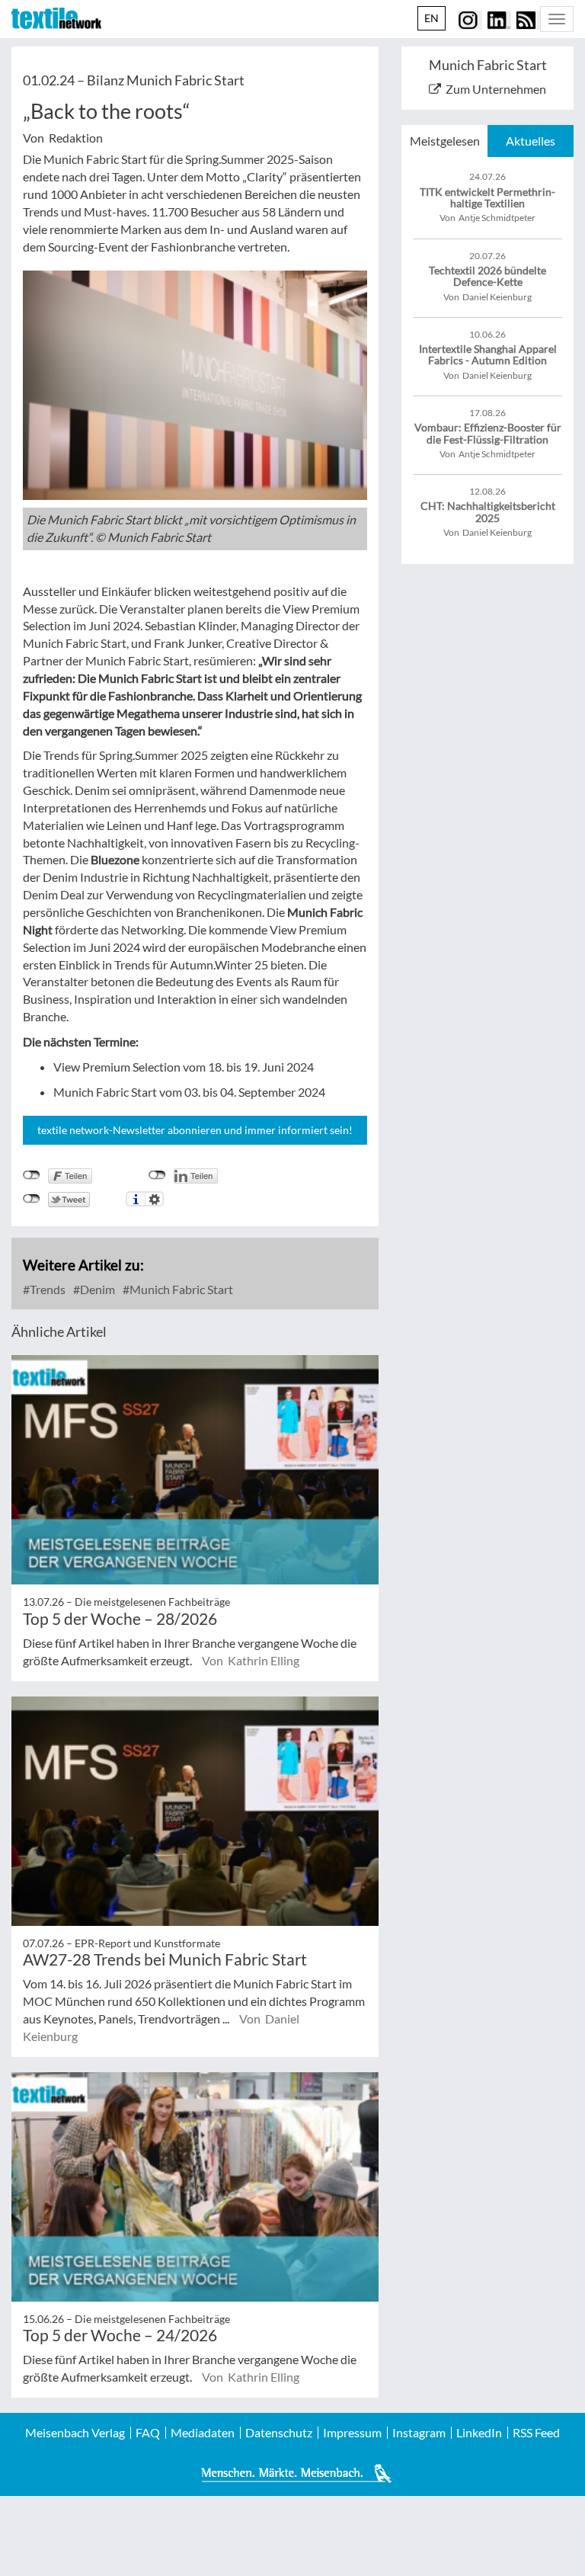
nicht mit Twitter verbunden (32, 1199)
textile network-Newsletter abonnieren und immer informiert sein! (195, 1130)
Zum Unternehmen (496, 89)
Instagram (419, 2433)
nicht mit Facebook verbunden (32, 1175)
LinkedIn (479, 2433)
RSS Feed (536, 2433)
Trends (46, 1289)
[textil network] (56, 18)
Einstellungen (154, 1199)
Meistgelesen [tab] (445, 141)
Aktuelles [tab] (531, 141)
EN (432, 18)
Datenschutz (279, 2433)
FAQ (148, 2433)
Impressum (352, 2433)
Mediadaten (203, 2433)
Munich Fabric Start (180, 1289)
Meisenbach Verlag (75, 2433)
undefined (157, 1175)
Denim (96, 1289)
